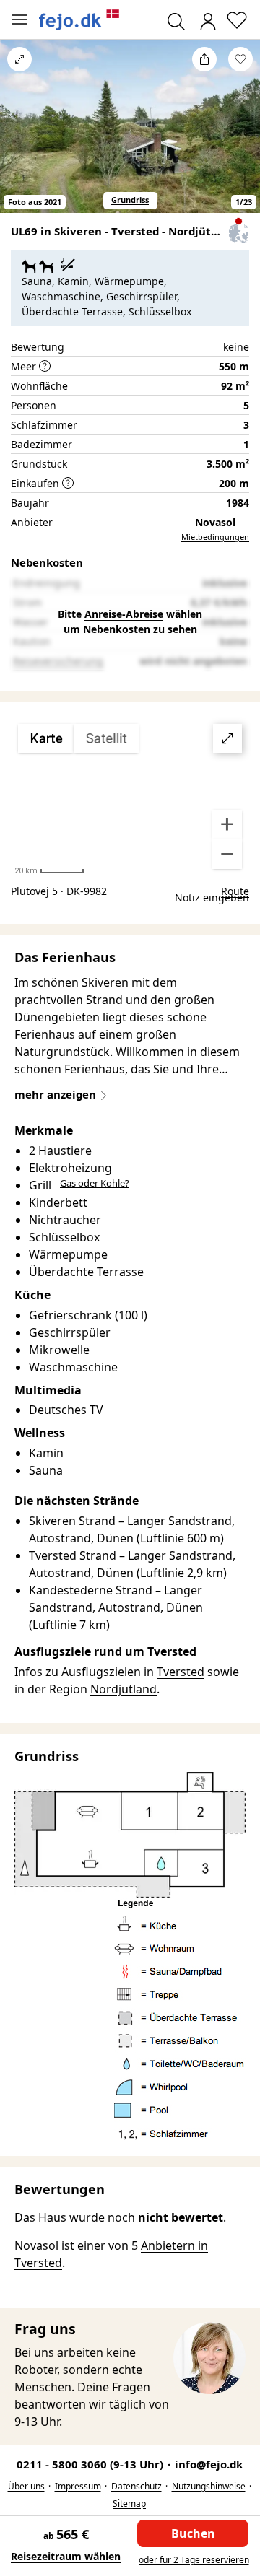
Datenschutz (136, 2486)
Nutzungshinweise (209, 2486)
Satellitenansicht (130, 797)
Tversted (181, 1672)
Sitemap (129, 2503)
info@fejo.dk (209, 2464)
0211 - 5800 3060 (91, 2464)
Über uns (26, 2486)
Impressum (78, 2486)
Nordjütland (123, 1689)
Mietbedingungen (215, 537)
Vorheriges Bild (19, 135)
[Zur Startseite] (79, 20)
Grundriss (130, 200)
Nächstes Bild (240, 135)
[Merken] (240, 59)
